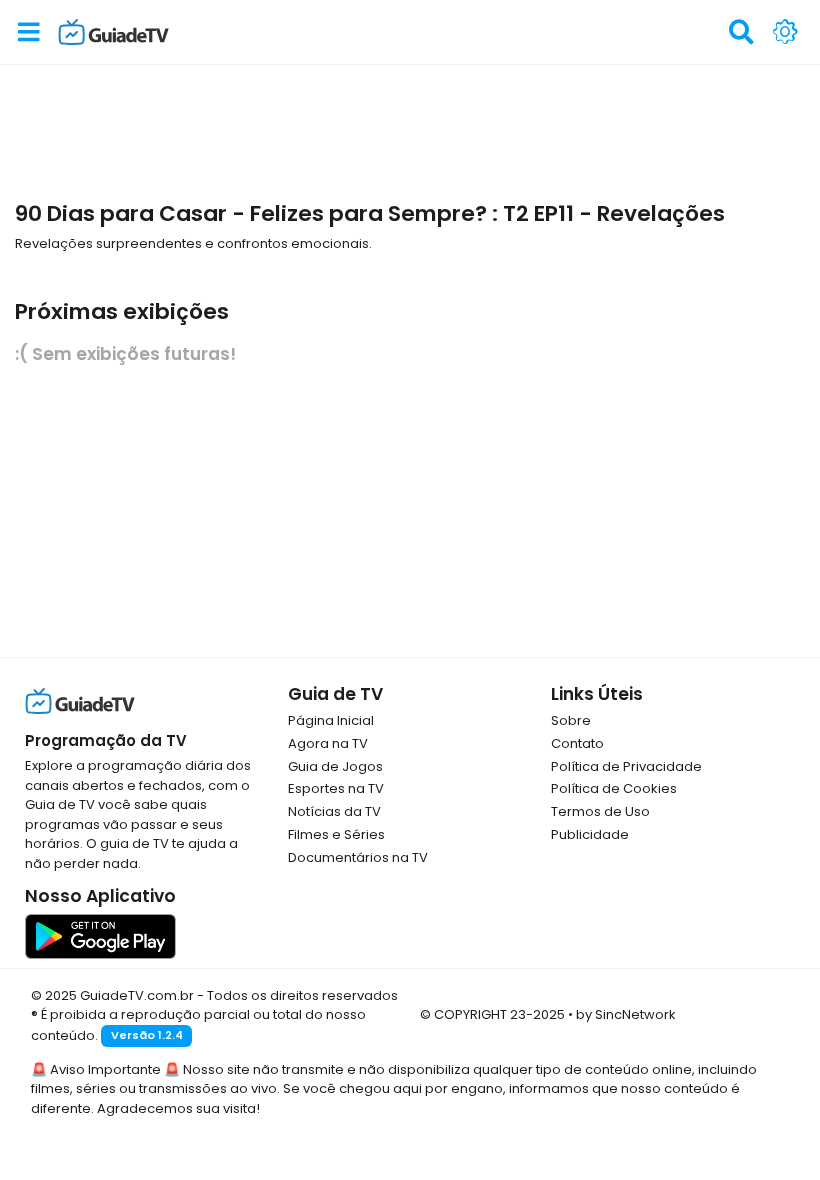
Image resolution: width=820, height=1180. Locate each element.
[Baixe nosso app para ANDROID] (100, 935)
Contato (577, 743)
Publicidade (590, 834)
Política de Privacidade (626, 766)
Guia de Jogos (335, 766)
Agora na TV (328, 743)
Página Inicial (331, 720)
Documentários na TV (358, 857)
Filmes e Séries (336, 834)
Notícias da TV (334, 811)
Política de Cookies (614, 788)
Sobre (571, 720)
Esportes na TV (336, 788)
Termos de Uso (600, 811)
